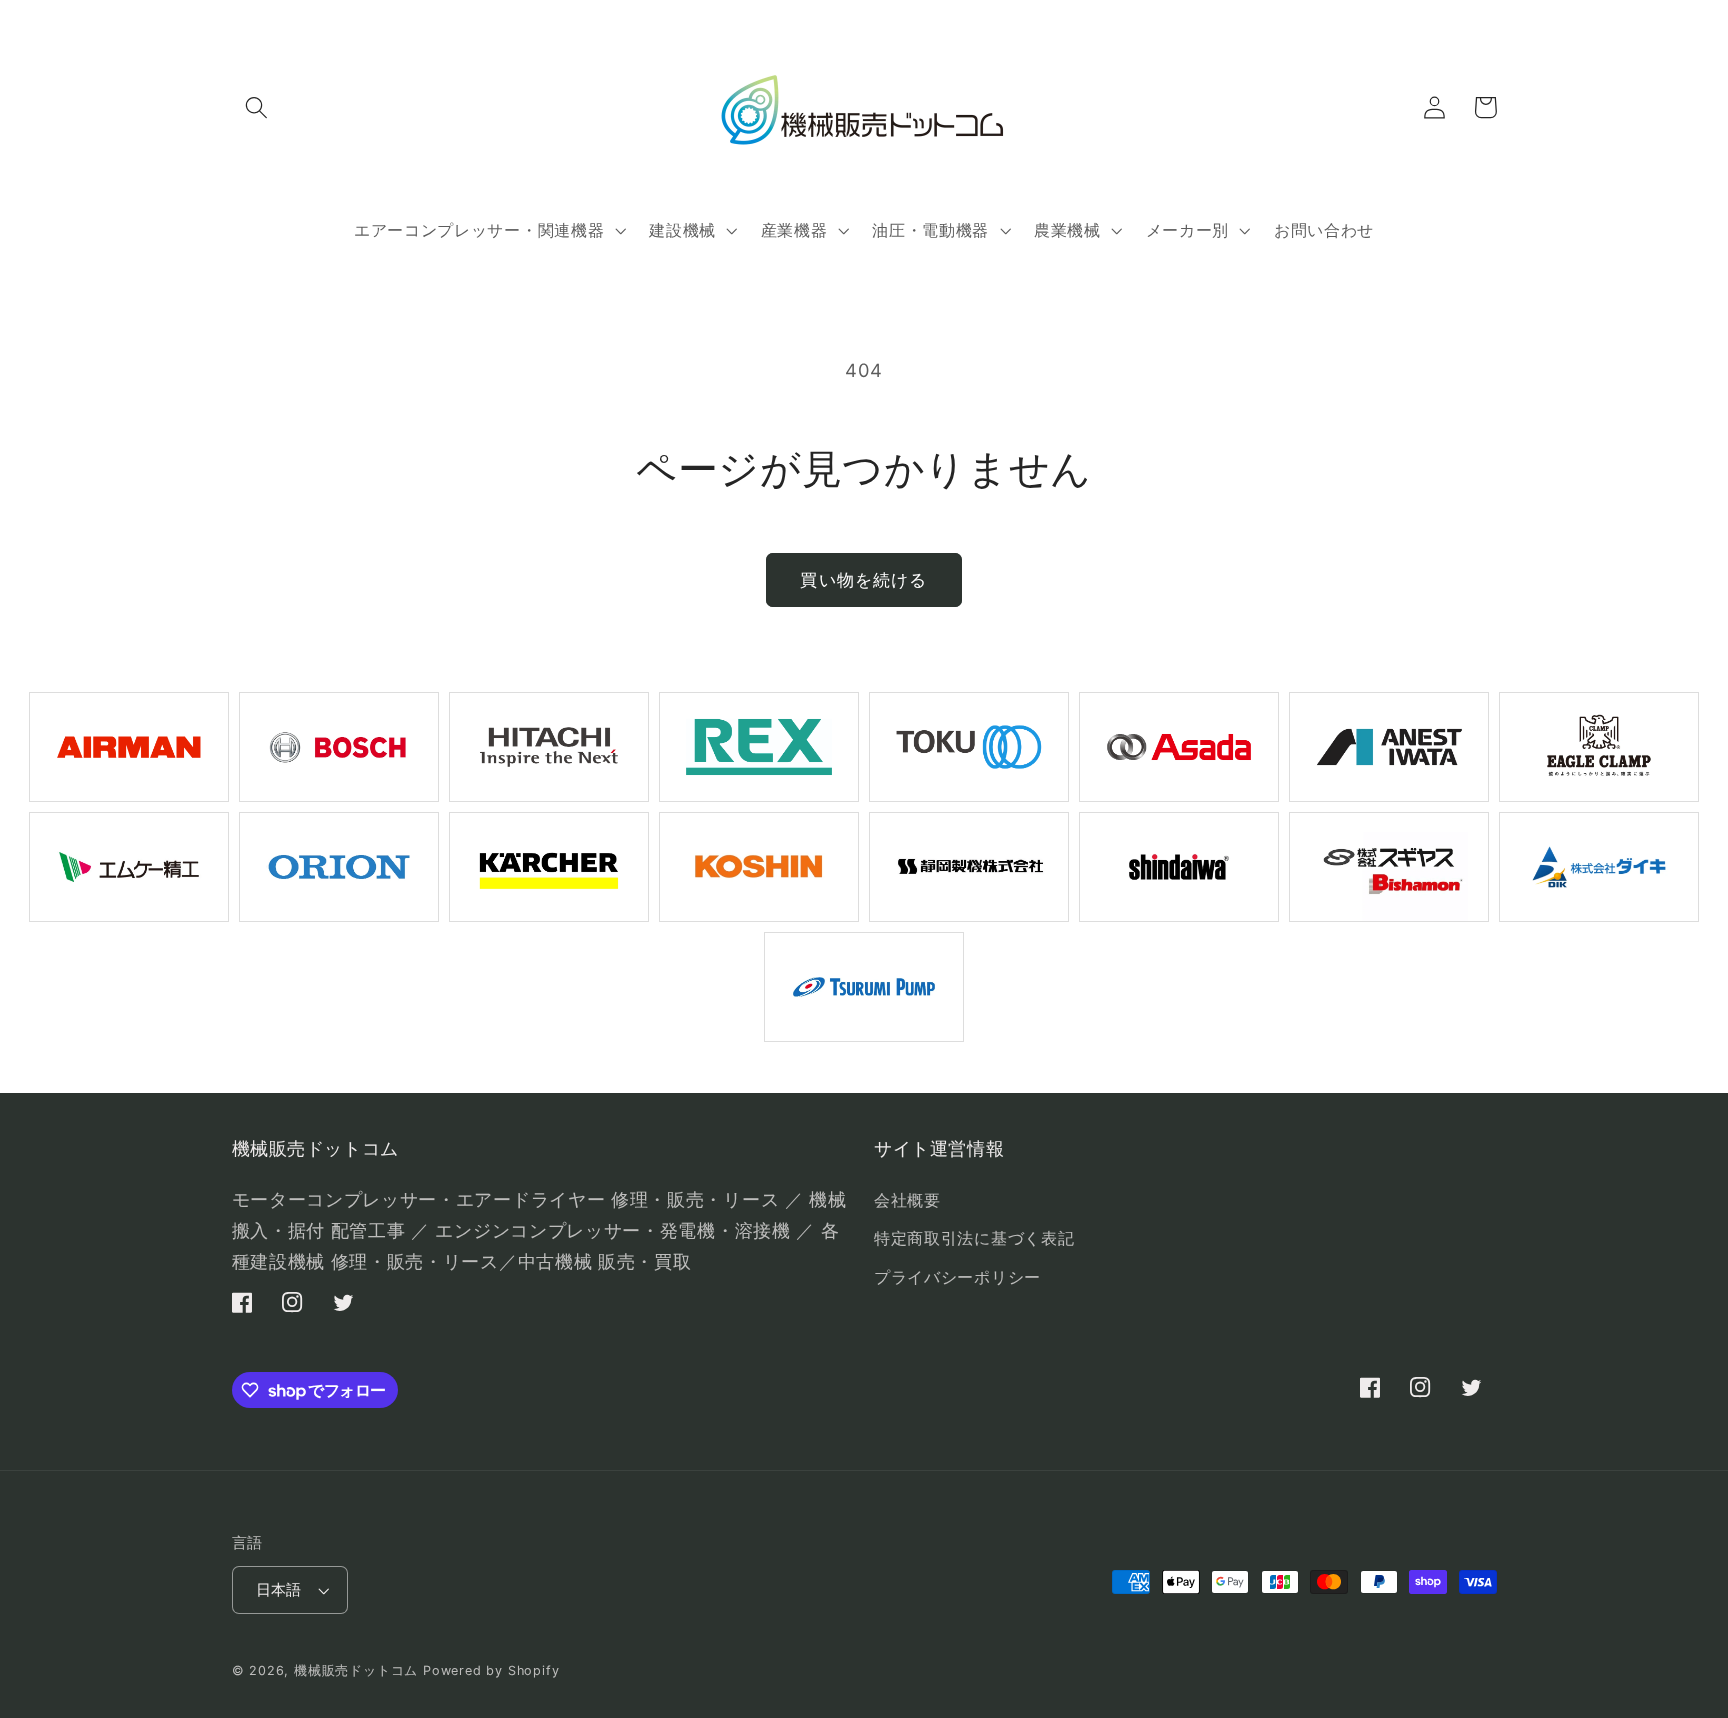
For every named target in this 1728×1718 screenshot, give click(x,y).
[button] (257, 107)
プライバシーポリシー (957, 1277)
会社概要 (907, 1200)
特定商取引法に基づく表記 (974, 1238)
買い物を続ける (863, 579)
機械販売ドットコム (356, 1670)
